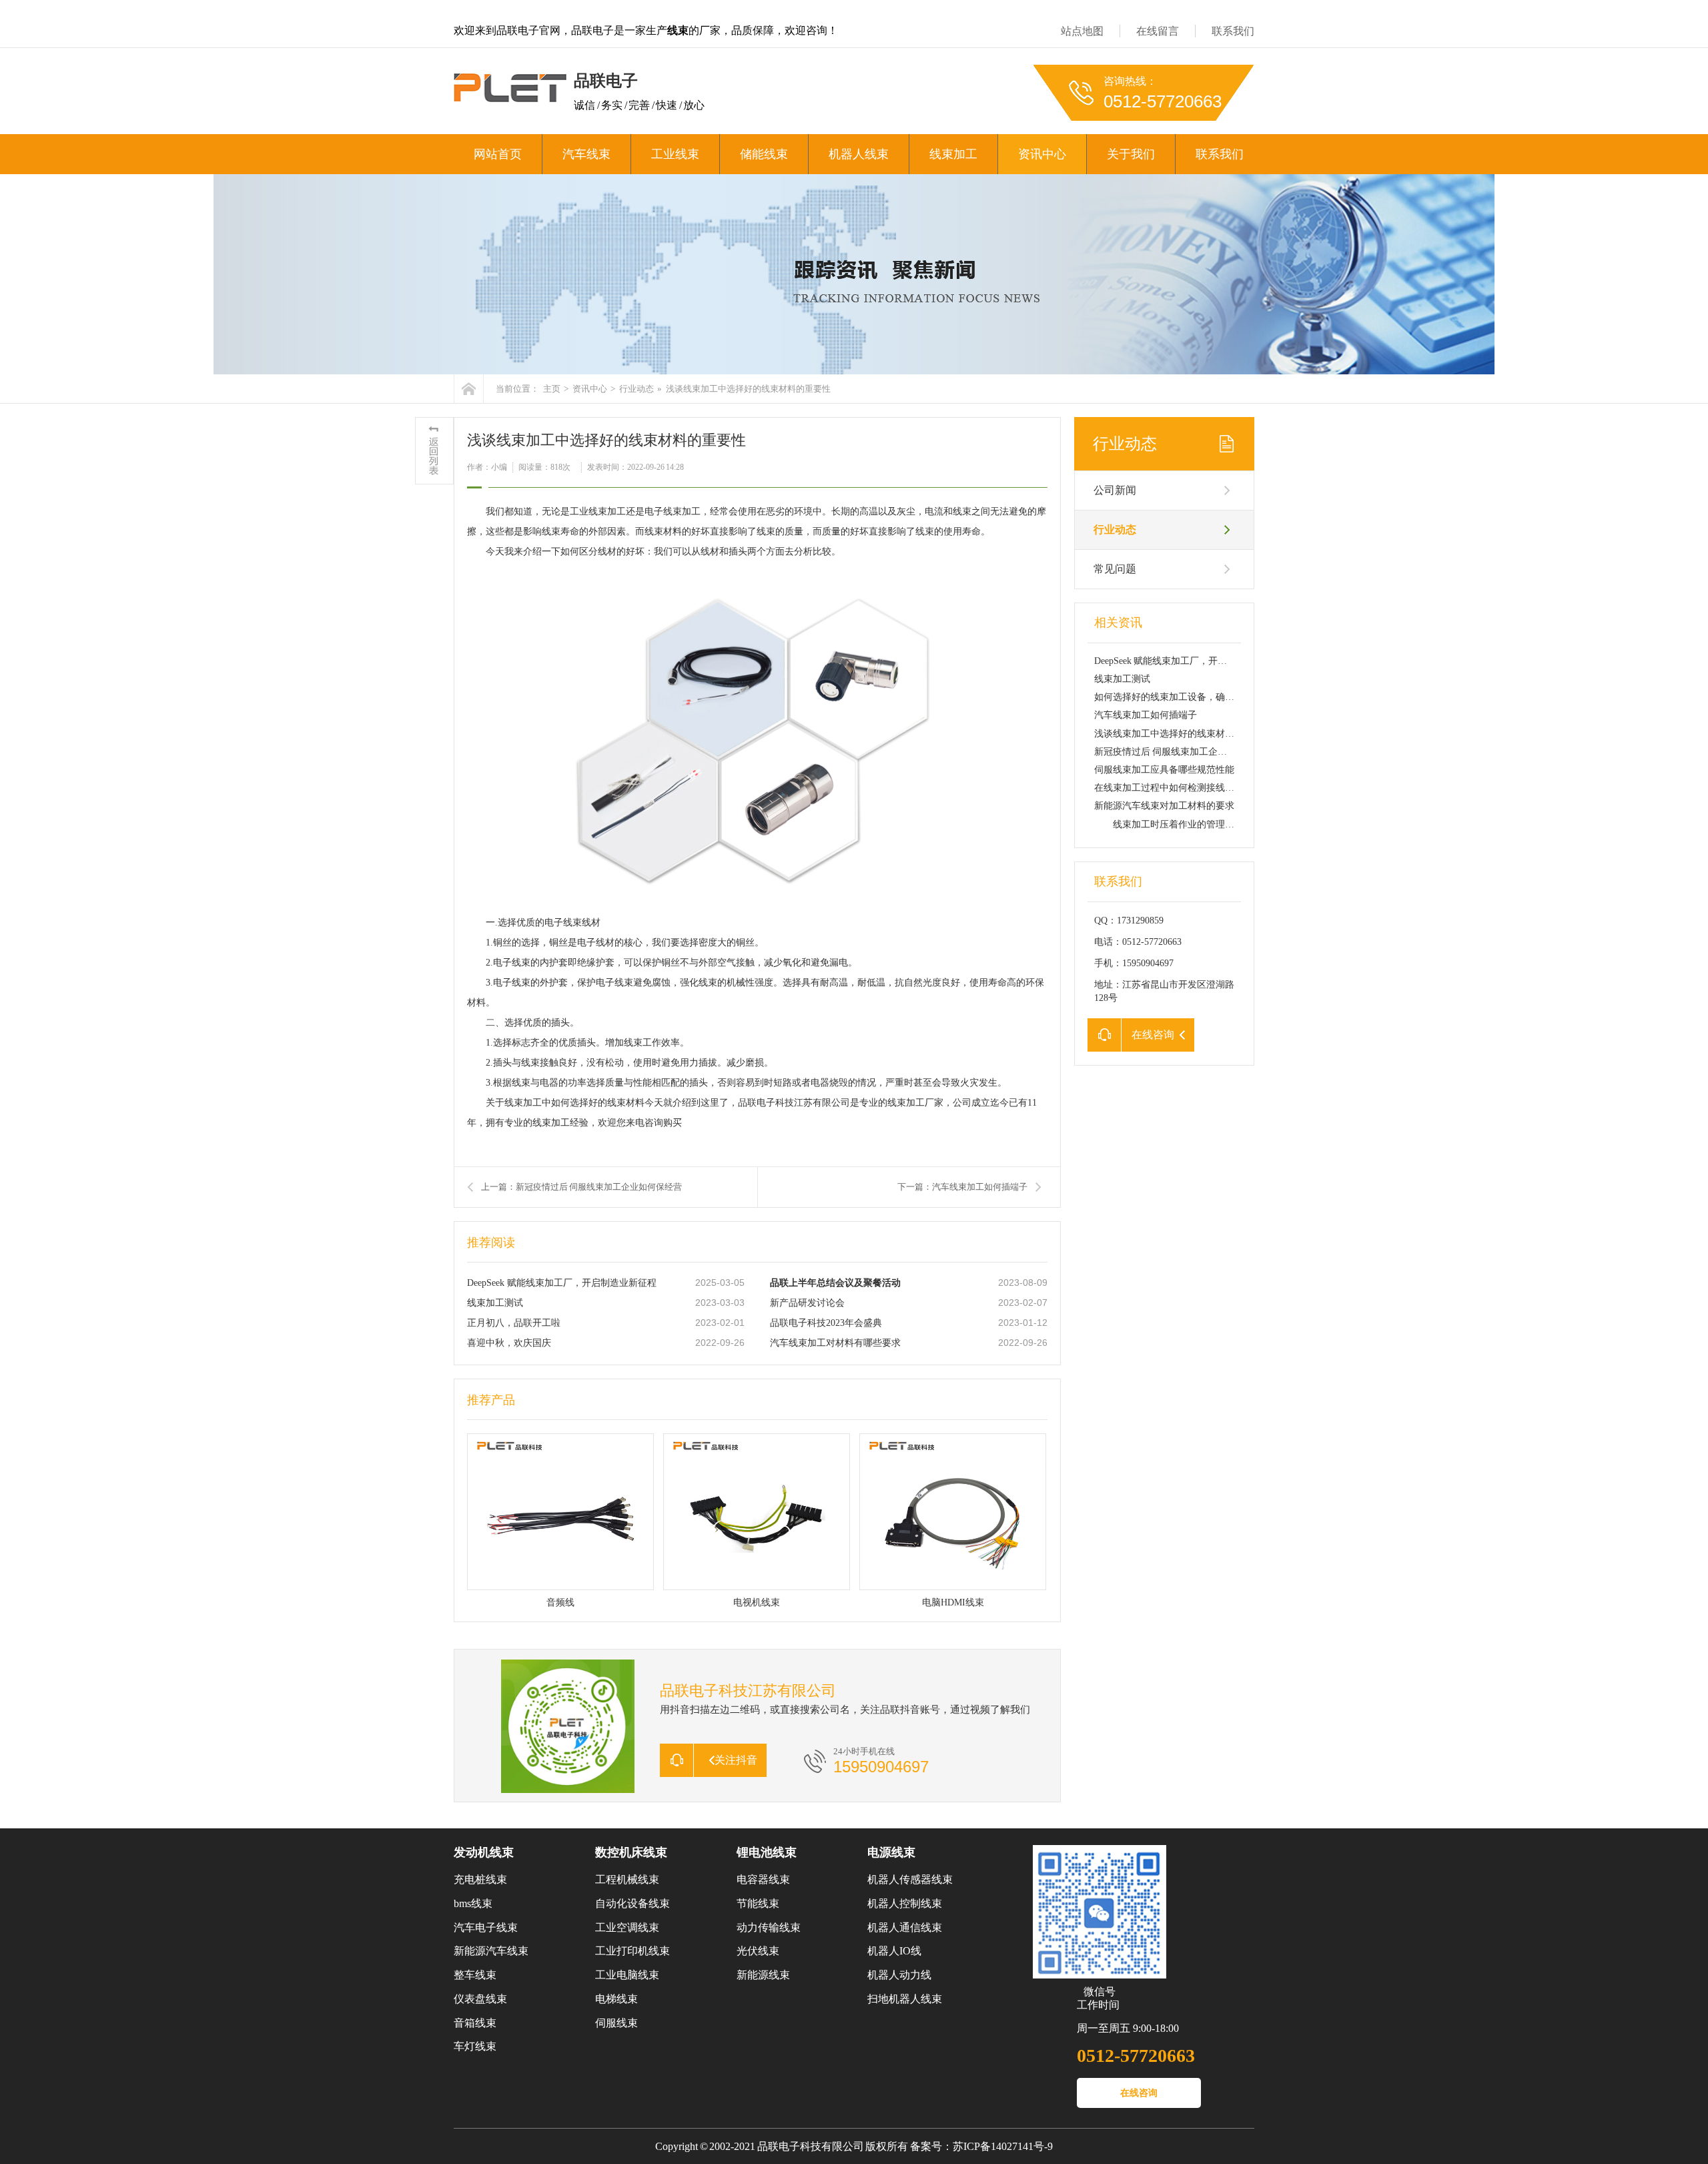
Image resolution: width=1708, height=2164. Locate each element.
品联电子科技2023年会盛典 (826, 1323)
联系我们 (1233, 31)
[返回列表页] (434, 451)
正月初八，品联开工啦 (514, 1323)
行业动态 (636, 389)
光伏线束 (758, 1951)
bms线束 (473, 1903)
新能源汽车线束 (491, 1951)
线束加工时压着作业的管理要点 (1169, 824)
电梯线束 (616, 1999)
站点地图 (1082, 31)
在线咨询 (1139, 2093)
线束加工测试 (495, 1303)
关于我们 (1131, 154)
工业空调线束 (627, 1927)
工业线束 (675, 154)
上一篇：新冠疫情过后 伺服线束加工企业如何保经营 (581, 1187)
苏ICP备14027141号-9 (1003, 2146)
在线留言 (1158, 31)
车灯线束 (475, 2046)
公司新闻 (1115, 490)
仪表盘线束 (480, 1999)
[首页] (469, 389)
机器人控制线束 (905, 1903)
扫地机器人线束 (905, 1999)
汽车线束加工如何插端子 (1146, 715)
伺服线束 (616, 2023)
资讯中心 (1042, 154)
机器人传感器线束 (910, 1879)
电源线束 (891, 1852)
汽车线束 (586, 154)
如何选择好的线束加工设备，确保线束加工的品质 (1197, 697)
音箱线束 (475, 2023)
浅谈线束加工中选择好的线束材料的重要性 (1183, 734)
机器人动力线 (899, 1975)
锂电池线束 (767, 1852)
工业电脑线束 (627, 1975)
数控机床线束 (631, 1852)
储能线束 (764, 154)
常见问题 (1115, 569)
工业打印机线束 (632, 1951)
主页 (552, 389)
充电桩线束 (480, 1879)
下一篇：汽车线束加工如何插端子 (962, 1187)
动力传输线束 (769, 1927)
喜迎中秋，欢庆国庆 (509, 1343)
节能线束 (758, 1903)
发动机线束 (484, 1852)
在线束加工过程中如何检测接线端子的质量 (1183, 788)
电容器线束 (763, 1879)
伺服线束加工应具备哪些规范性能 (1164, 770)
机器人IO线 (894, 1951)
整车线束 (475, 1975)
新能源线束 (763, 1975)
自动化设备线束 (632, 1903)
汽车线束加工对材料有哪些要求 (835, 1343)
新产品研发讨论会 (807, 1303)
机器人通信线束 (905, 1927)
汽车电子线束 (486, 1927)
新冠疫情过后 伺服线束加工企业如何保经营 (1184, 752)
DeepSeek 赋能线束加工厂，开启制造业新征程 (562, 1283)
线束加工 (953, 154)
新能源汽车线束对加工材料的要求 (1164, 806)
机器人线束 (859, 154)
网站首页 (498, 154)
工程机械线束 (627, 1879)
